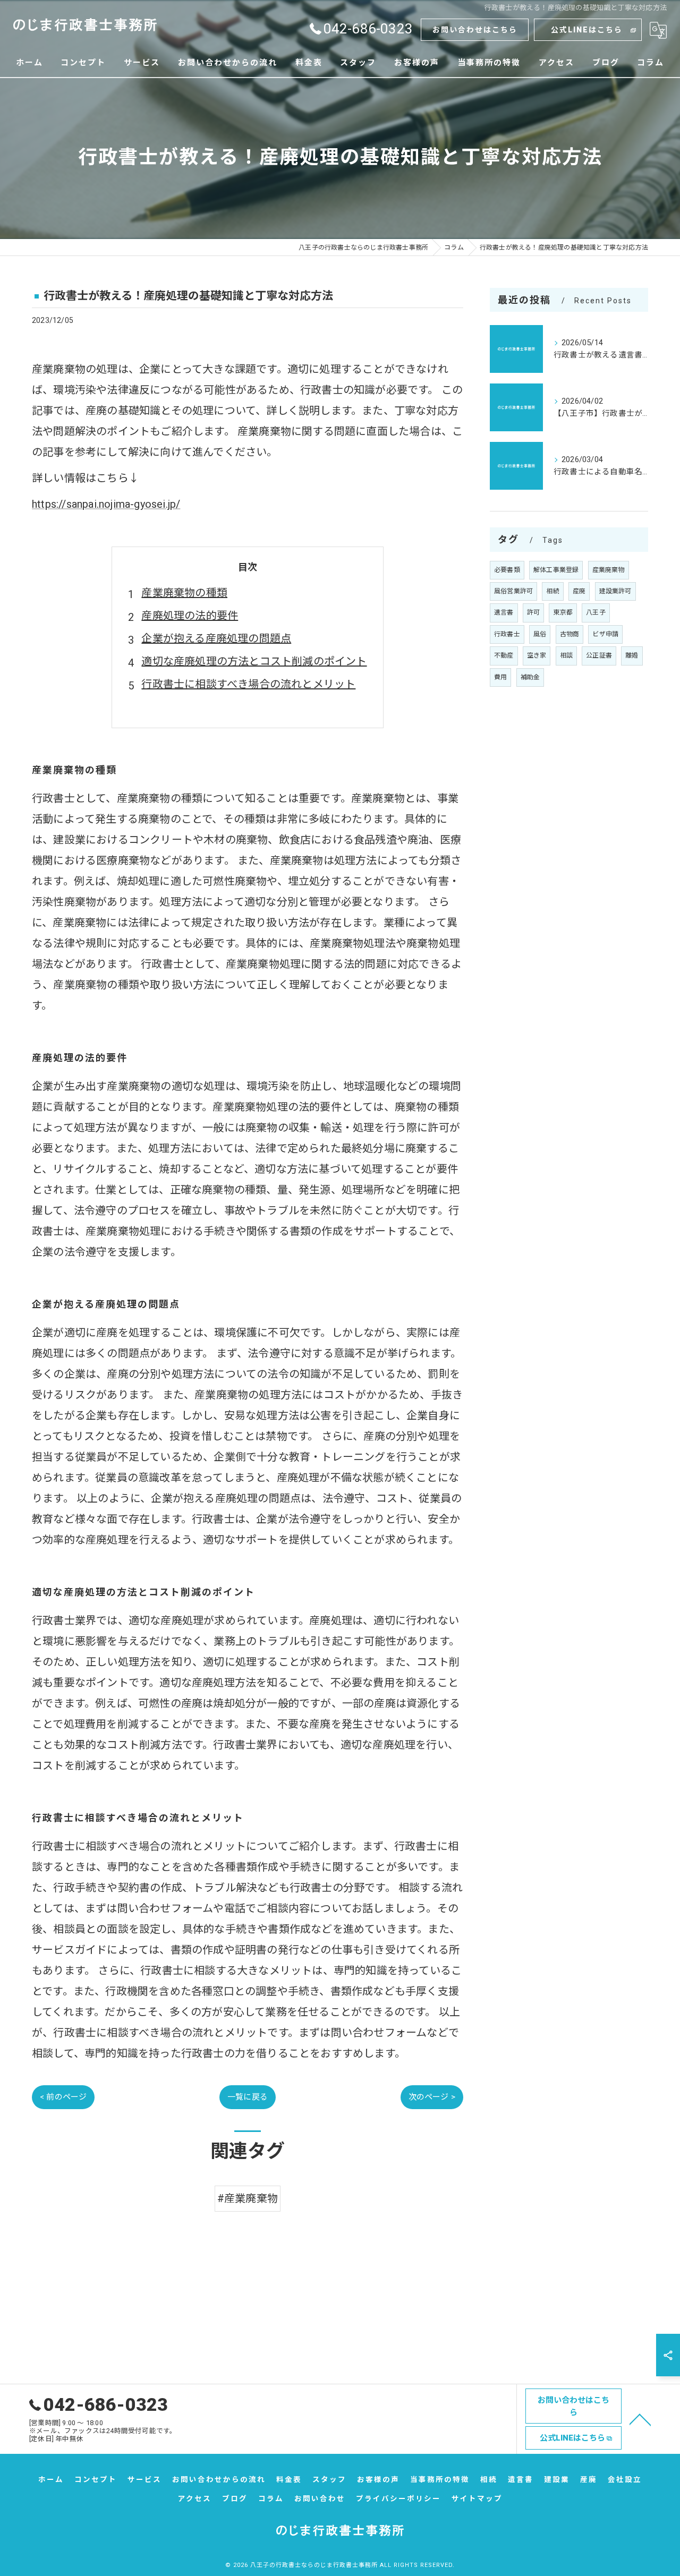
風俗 (540, 634)
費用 (500, 677)
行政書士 (507, 634)
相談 (566, 655)
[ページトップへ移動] (640, 2419)
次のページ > (432, 2097)
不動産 (504, 655)
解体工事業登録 (556, 570)
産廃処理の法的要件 (190, 616)
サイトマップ (477, 2498)
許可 (533, 612)
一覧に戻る (248, 2097)
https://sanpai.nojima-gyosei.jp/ (106, 504)
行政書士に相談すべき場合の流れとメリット (248, 684)
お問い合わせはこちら (475, 30)
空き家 (537, 655)
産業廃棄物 (609, 570)
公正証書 (599, 655)
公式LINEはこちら (587, 30)
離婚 (632, 655)
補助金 (530, 677)
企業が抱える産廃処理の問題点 (216, 638)
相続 (552, 591)
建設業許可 (615, 591)
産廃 (579, 591)
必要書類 (507, 570)
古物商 (570, 634)
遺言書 (504, 612)
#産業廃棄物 (248, 2198)
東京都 (563, 612)
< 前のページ (63, 2097)
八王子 (596, 612)
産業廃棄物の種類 (184, 593)
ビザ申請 (605, 634)
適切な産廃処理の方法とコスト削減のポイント (254, 661)
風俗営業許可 (513, 591)
